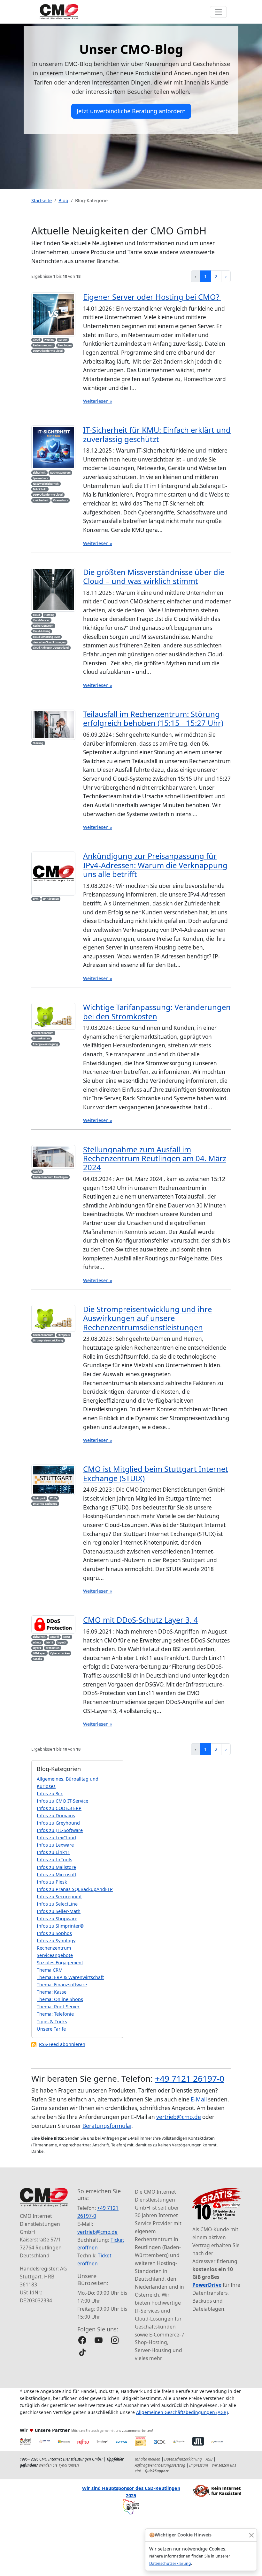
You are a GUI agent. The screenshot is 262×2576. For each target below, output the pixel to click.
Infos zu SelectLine (57, 1904)
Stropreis (64, 1335)
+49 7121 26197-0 (190, 2078)
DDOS (67, 1637)
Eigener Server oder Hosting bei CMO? (152, 297)
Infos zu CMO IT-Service (62, 1801)
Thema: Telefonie (55, 2014)
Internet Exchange (45, 1504)
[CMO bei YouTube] (99, 2340)
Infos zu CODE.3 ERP (59, 1808)
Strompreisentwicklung (48, 1340)
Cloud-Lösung (42, 631)
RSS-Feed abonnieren (62, 2044)
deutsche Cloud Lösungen (49, 642)
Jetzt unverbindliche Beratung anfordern (131, 111)
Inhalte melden (148, 2459)
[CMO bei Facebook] (82, 2340)
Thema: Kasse (52, 1992)
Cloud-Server (41, 620)
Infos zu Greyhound (58, 1823)
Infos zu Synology (56, 1941)
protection (53, 1648)
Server (63, 340)
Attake (38, 1659)
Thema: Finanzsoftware (62, 1985)
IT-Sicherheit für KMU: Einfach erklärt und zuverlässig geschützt (157, 434)
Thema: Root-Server (58, 2007)
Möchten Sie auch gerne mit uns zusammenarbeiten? (112, 2431)
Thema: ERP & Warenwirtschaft (70, 1977)
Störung (38, 743)
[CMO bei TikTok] (82, 2352)
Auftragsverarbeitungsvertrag (160, 2465)
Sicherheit (39, 472)
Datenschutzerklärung (170, 2563)
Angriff (55, 1637)
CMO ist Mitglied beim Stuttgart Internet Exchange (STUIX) (156, 1473)
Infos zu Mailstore (56, 1867)
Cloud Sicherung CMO (46, 637)
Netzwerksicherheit (46, 484)
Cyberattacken (60, 1653)
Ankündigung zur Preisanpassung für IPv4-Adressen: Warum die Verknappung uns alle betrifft (155, 865)
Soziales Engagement (60, 1963)
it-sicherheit (41, 500)
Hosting (49, 340)
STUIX (54, 1498)
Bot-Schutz (40, 489)
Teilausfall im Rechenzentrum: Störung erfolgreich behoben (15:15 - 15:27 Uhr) (153, 719)
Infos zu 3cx (50, 1794)
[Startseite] (59, 12)
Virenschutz (61, 500)
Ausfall (37, 1172)
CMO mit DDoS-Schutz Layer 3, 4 (141, 1620)
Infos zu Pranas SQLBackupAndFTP (75, 1889)
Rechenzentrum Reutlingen (50, 1177)
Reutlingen (65, 345)
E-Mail (199, 2099)
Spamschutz (41, 478)
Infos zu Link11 (53, 1852)
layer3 (62, 1642)
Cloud (36, 340)
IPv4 (36, 899)
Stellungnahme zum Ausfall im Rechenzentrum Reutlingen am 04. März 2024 (155, 1159)
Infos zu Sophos (54, 1933)
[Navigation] (218, 12)
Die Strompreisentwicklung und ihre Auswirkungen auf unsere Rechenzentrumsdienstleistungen (147, 1318)
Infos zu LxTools (54, 1860)
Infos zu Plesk (52, 1882)
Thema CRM (50, 1970)
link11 (50, 1642)
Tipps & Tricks (52, 2022)
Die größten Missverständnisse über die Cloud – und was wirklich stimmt (154, 577)
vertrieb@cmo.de (179, 2117)
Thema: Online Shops (60, 1999)
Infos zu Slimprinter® (60, 1926)
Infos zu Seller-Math (59, 1911)
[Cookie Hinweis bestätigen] (251, 2535)
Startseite (42, 200)
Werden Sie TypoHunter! (59, 2465)
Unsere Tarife (51, 2029)
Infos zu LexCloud (56, 1838)
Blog (63, 200)
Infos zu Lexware (55, 1845)
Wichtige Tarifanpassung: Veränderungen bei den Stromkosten (157, 1012)
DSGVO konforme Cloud (48, 351)
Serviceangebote (55, 1955)
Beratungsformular (107, 2126)
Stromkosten (41, 1038)
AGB (209, 2459)
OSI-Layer (39, 1653)
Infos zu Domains (56, 1816)
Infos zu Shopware (57, 1919)
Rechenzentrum (43, 345)
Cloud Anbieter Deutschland (51, 648)
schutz (37, 1642)
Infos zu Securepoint (59, 1897)
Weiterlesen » (98, 401)
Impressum (199, 2465)
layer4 (37, 1648)
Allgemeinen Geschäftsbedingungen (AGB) (182, 2412)
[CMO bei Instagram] (115, 2340)
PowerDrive (207, 2285)
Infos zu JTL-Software (60, 1830)
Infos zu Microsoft (57, 1875)
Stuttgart (39, 1498)
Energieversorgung (45, 1044)
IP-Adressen (51, 899)
